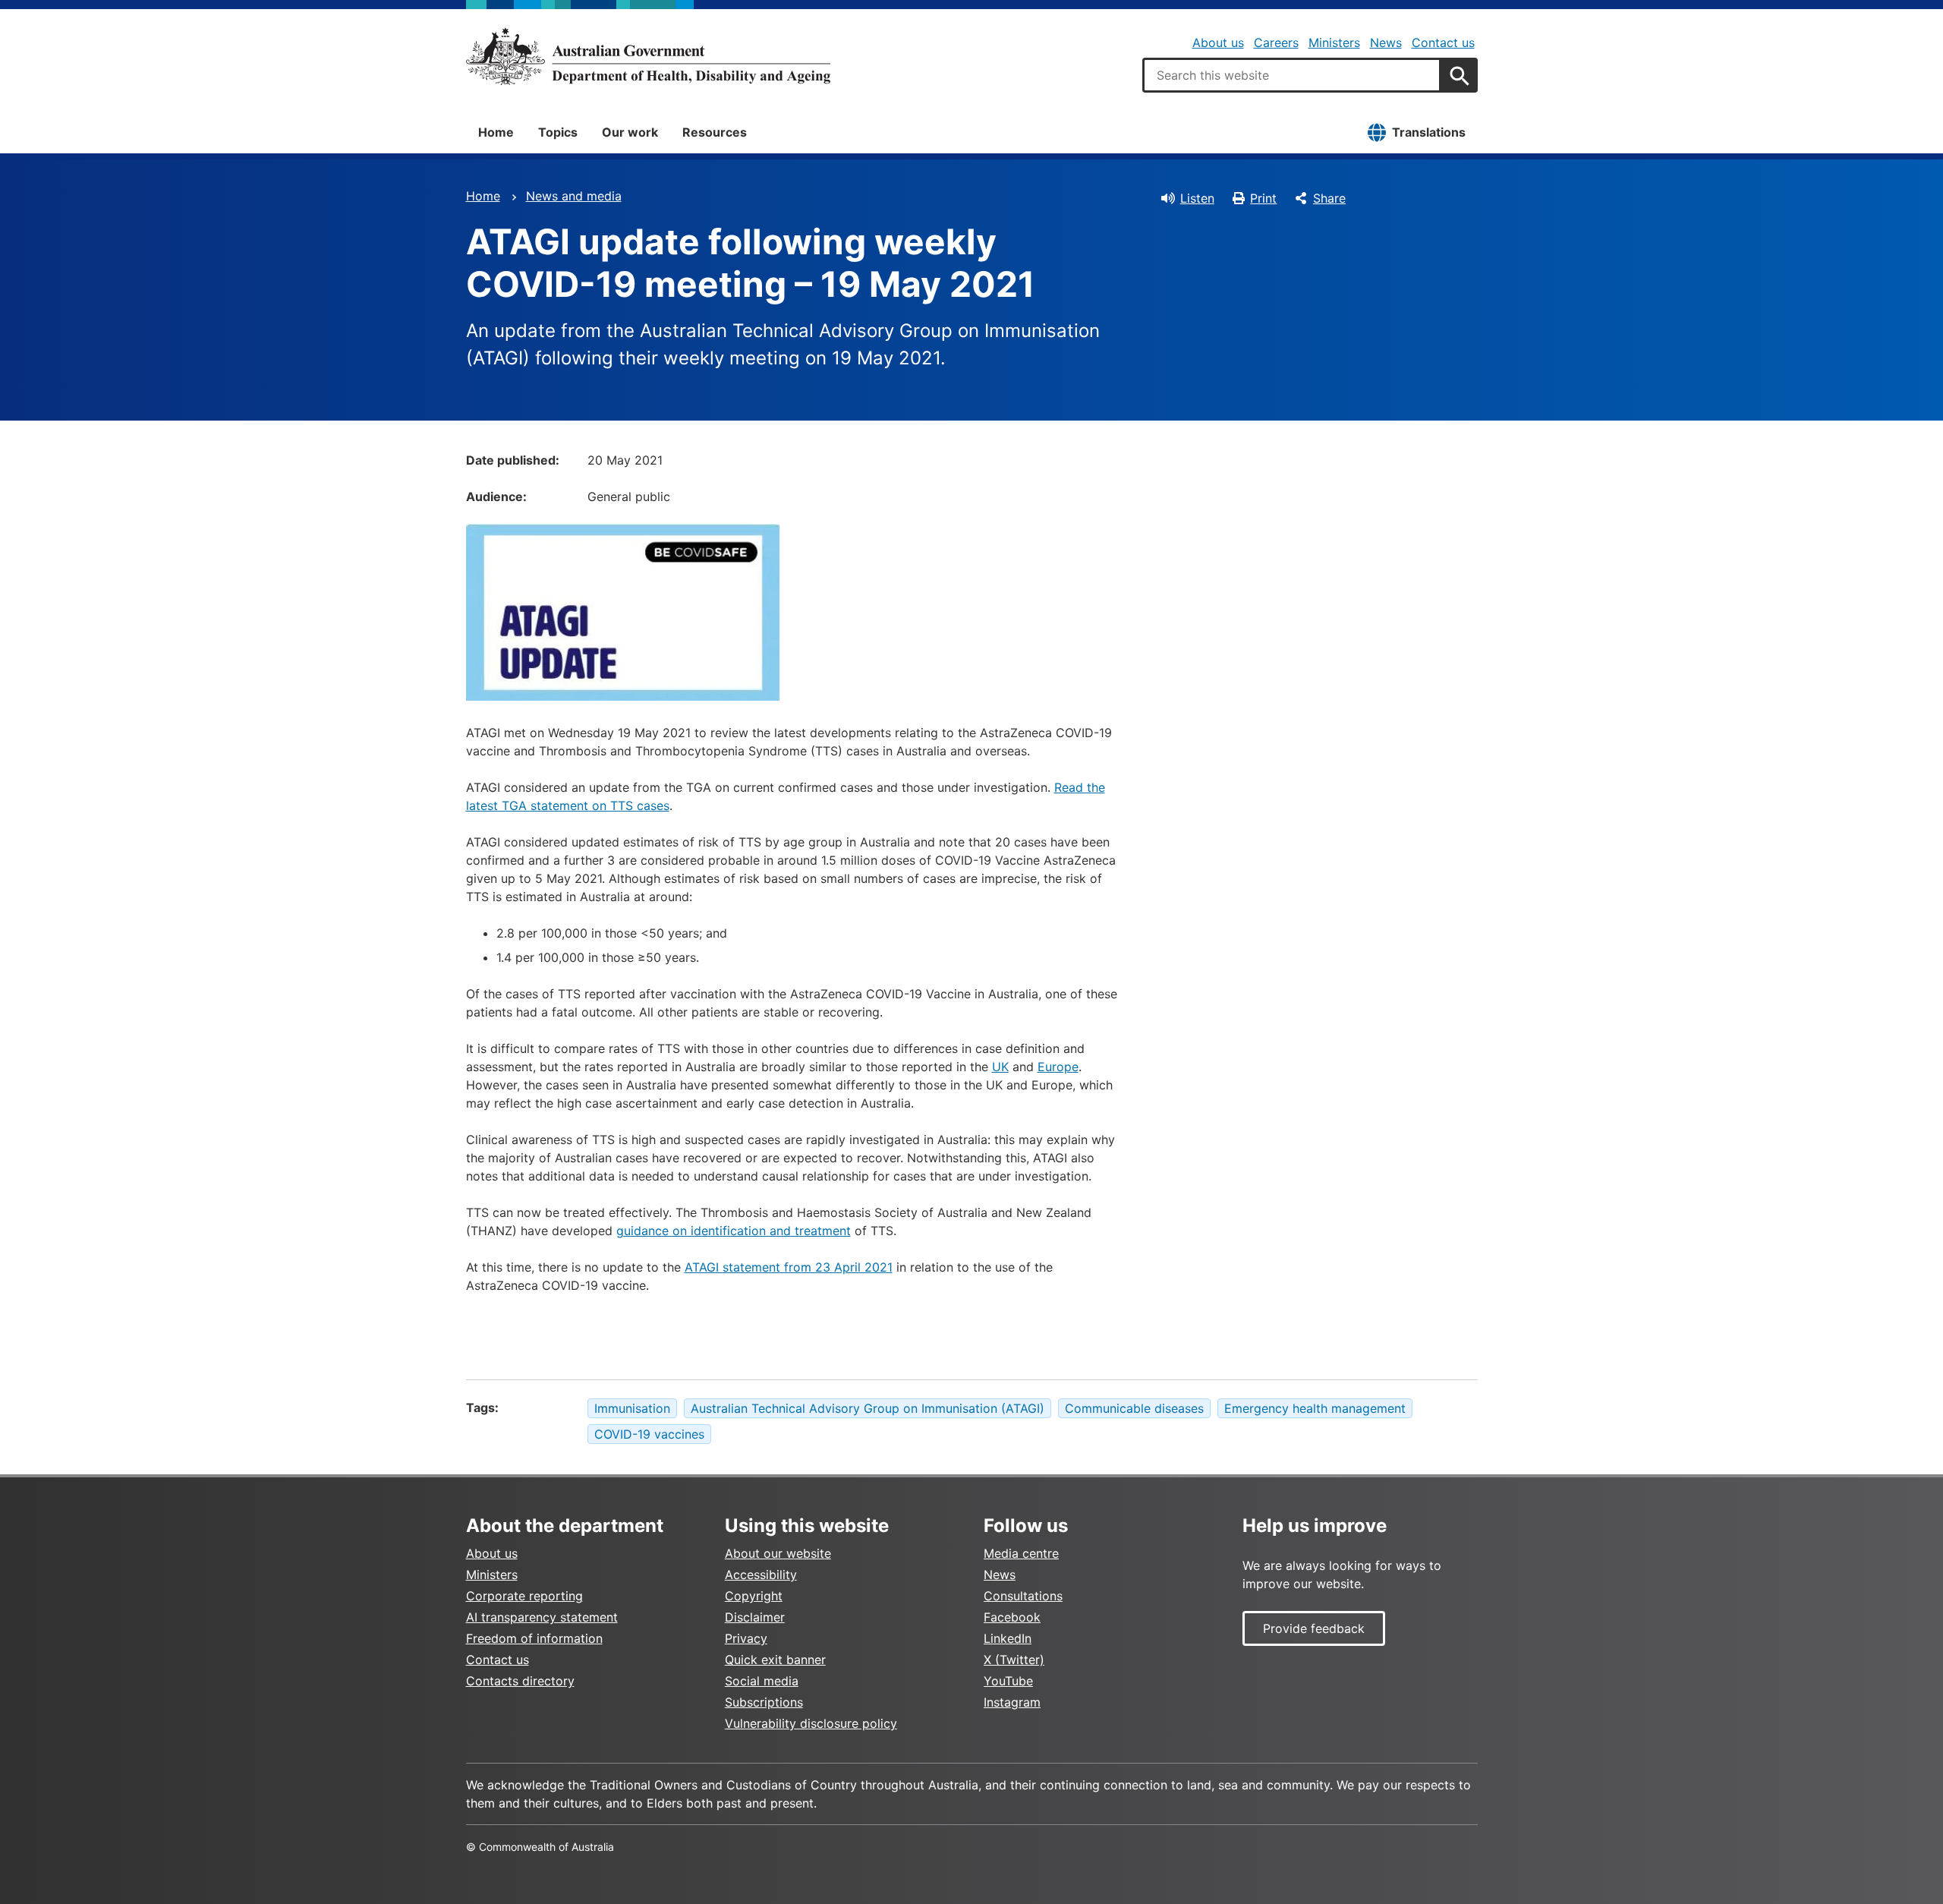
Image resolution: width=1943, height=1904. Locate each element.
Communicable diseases (1134, 1408)
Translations (1429, 132)
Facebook (1012, 1617)
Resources (715, 132)
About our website (778, 1553)
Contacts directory (520, 1681)
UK (1000, 1067)
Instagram (1012, 1702)
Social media (762, 1681)
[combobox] (1292, 75)
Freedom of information (534, 1638)
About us (1218, 43)
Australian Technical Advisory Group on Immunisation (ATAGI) (868, 1408)
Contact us (1443, 43)
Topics (558, 132)
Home (496, 132)
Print (1263, 198)
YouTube (1008, 1681)
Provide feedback (1314, 1628)
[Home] (648, 56)
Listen (1197, 198)
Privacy (746, 1638)
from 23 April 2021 (836, 1267)
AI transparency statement (542, 1617)
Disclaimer (755, 1617)
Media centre (1021, 1553)
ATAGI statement (732, 1267)
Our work (630, 132)
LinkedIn (1008, 1638)
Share (1329, 198)
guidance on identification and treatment (734, 1231)
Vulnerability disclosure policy (811, 1723)
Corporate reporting (524, 1596)
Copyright (754, 1596)
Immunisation (632, 1408)
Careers (1276, 43)
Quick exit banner (775, 1660)
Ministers (1334, 43)
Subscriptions (764, 1702)
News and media (574, 196)
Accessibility (761, 1575)
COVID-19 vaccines (649, 1434)
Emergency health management (1315, 1408)
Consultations (1023, 1596)
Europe (1058, 1067)
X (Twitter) (1014, 1660)
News (1386, 43)
